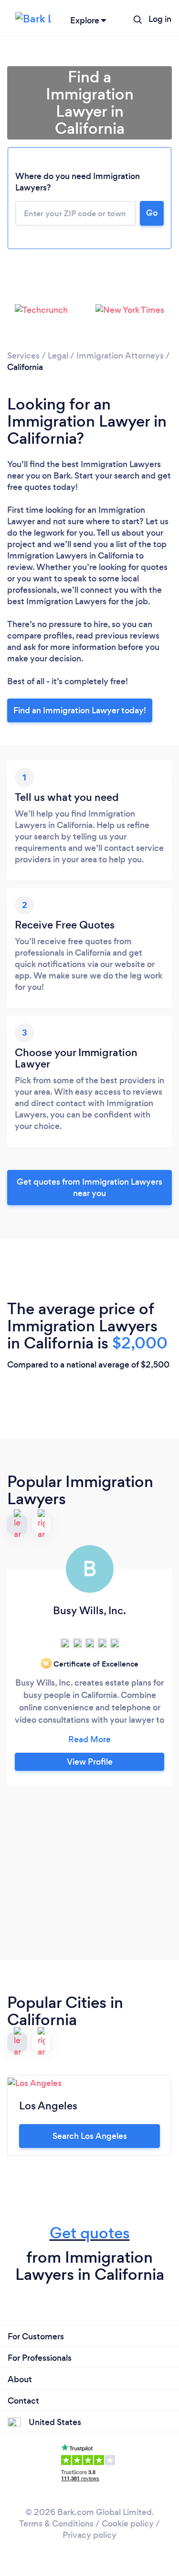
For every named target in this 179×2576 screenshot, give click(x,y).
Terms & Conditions (56, 2524)
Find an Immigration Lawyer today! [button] (80, 710)
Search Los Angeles (90, 2136)
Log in (160, 19)
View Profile (90, 1762)
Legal (58, 356)
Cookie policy (128, 2524)
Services (23, 356)
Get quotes (90, 2233)
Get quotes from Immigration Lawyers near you (89, 1188)
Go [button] (152, 213)
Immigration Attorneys (120, 356)
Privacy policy (89, 2535)
